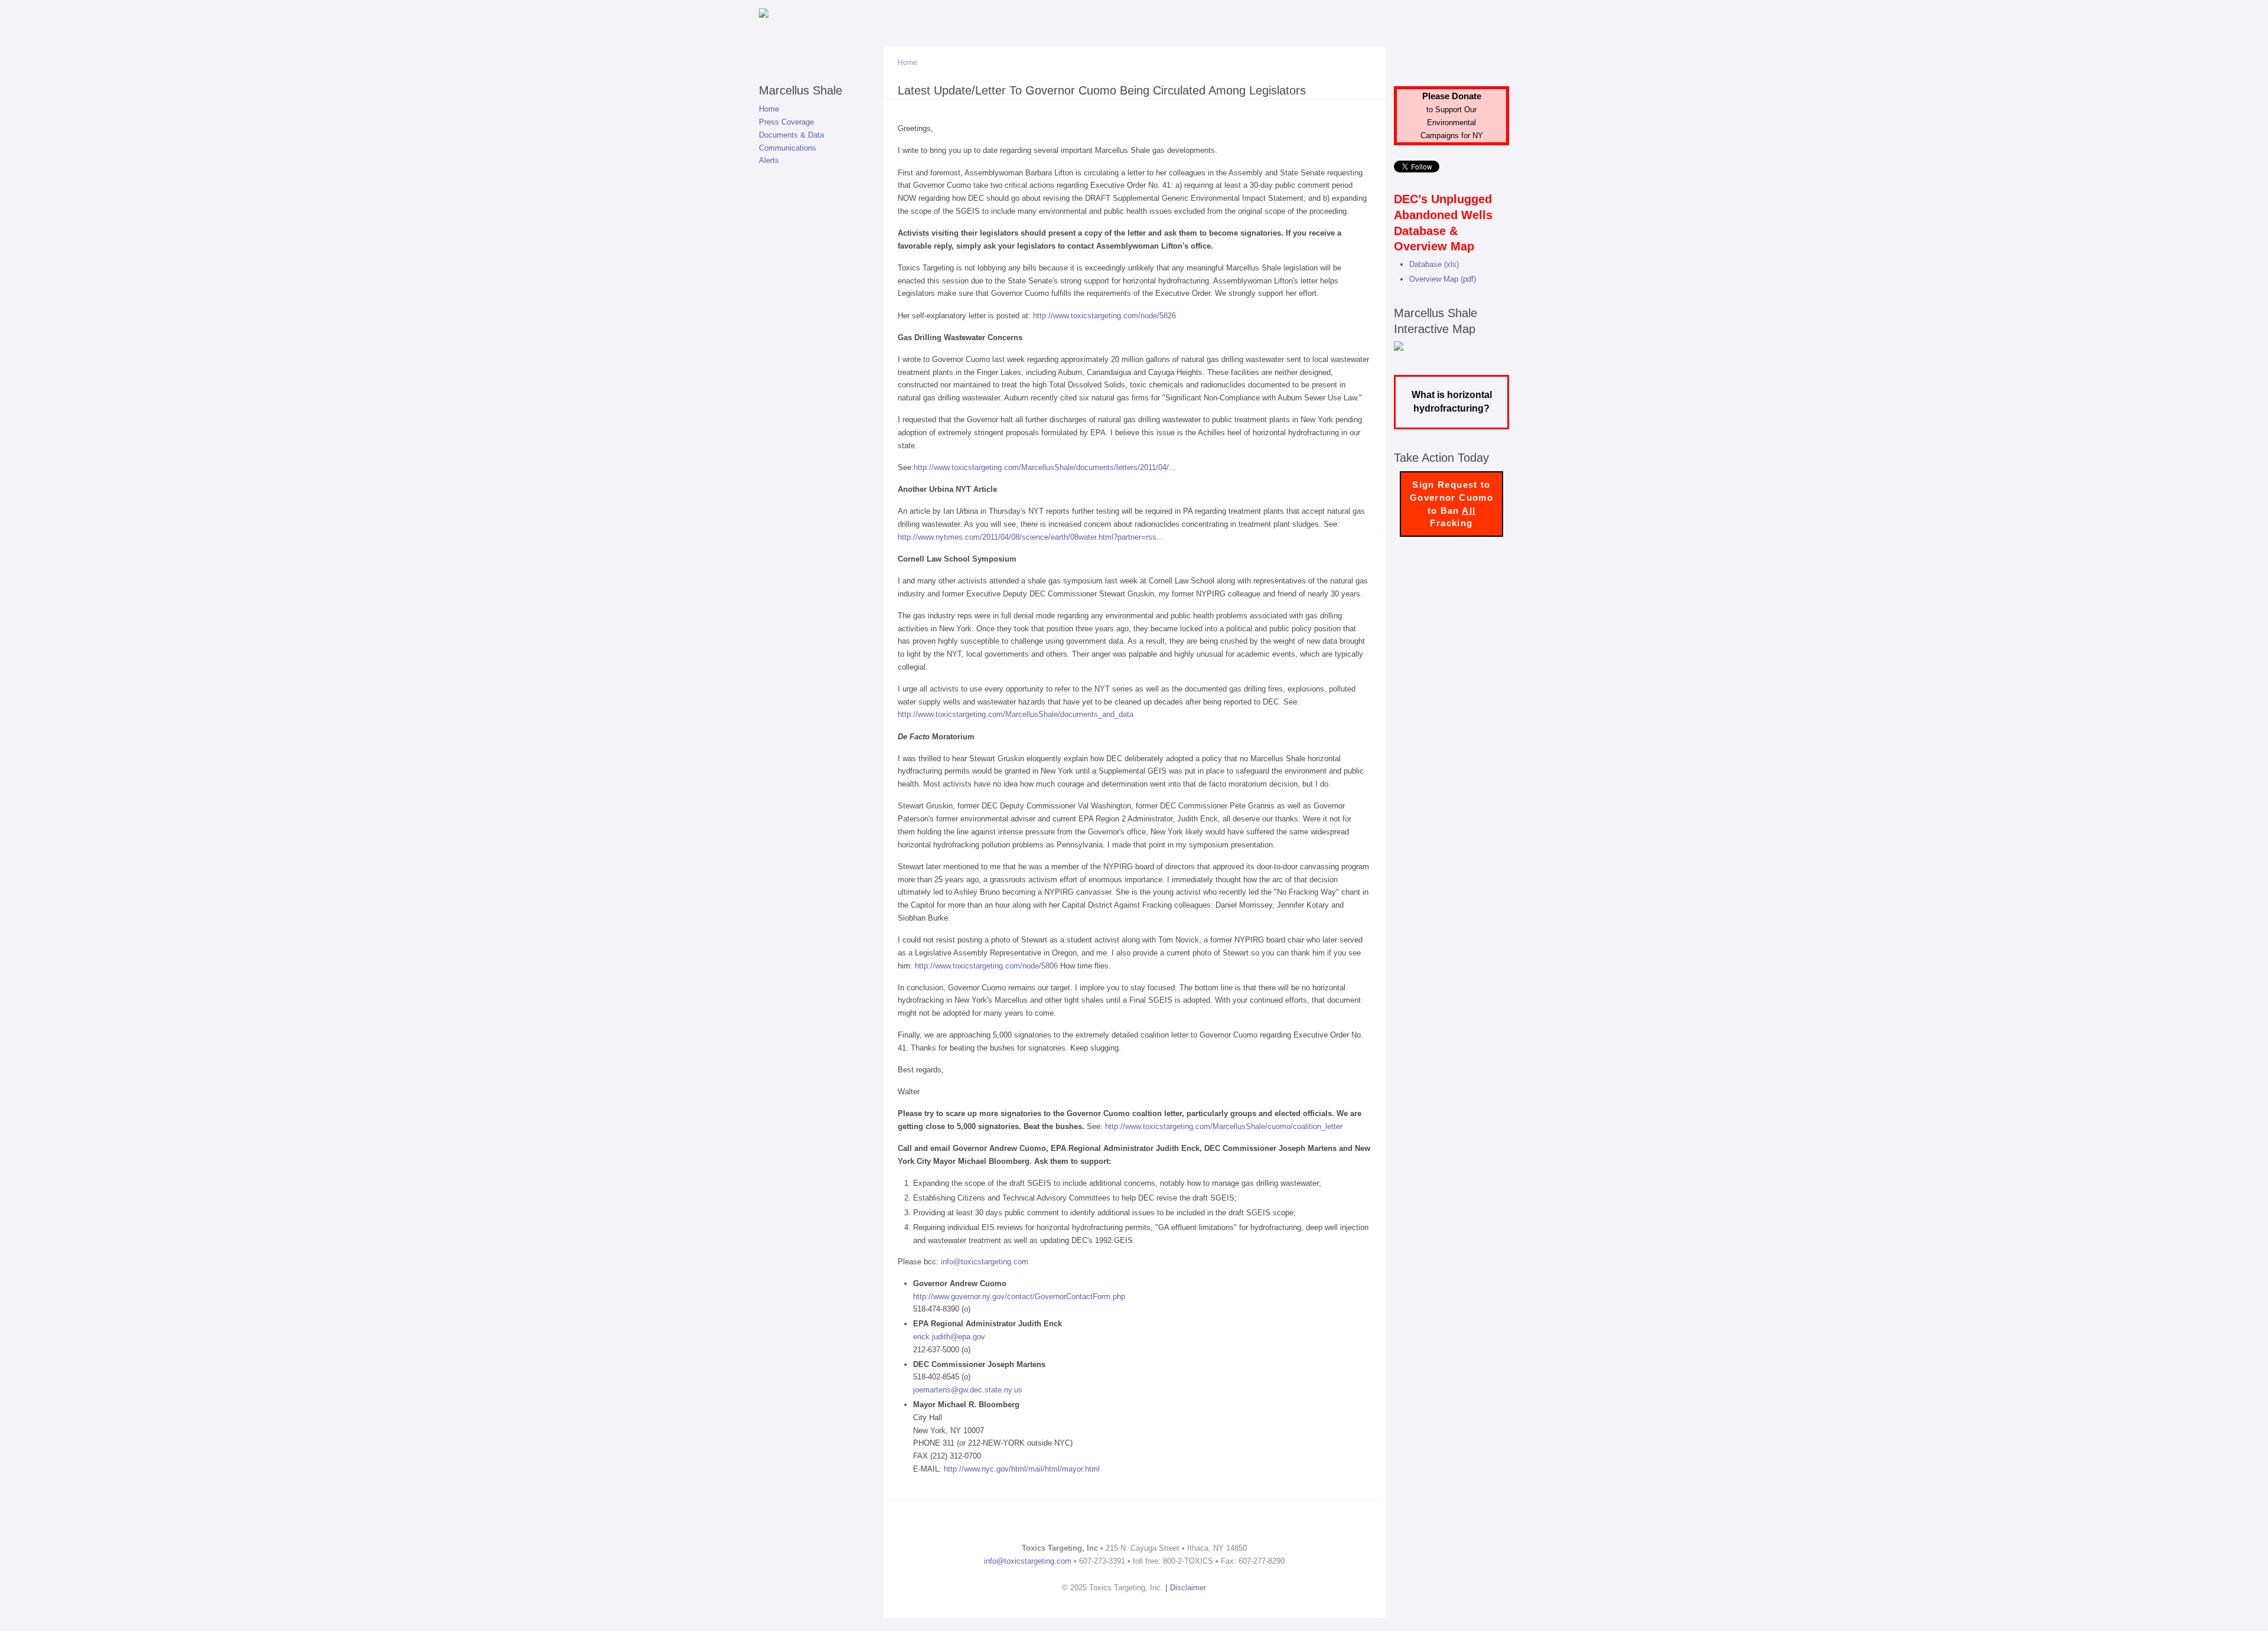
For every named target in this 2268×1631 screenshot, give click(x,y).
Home (769, 109)
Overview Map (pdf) (1443, 279)
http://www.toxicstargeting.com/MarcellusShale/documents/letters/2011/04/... (1045, 467)
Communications (788, 148)
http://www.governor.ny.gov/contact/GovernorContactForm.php (1019, 1296)
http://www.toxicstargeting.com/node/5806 (986, 966)
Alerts (769, 160)
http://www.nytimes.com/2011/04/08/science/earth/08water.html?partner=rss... (1031, 537)
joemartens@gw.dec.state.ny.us (968, 1390)
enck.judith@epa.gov (949, 1337)
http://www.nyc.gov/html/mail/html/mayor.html (1022, 1469)
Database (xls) (1434, 264)
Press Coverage (786, 122)
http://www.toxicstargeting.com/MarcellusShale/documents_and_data (1016, 714)
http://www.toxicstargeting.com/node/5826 (1104, 316)
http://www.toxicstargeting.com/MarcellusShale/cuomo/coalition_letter (1224, 1126)
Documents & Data (791, 135)
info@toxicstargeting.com (985, 1262)
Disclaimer (1188, 1588)
